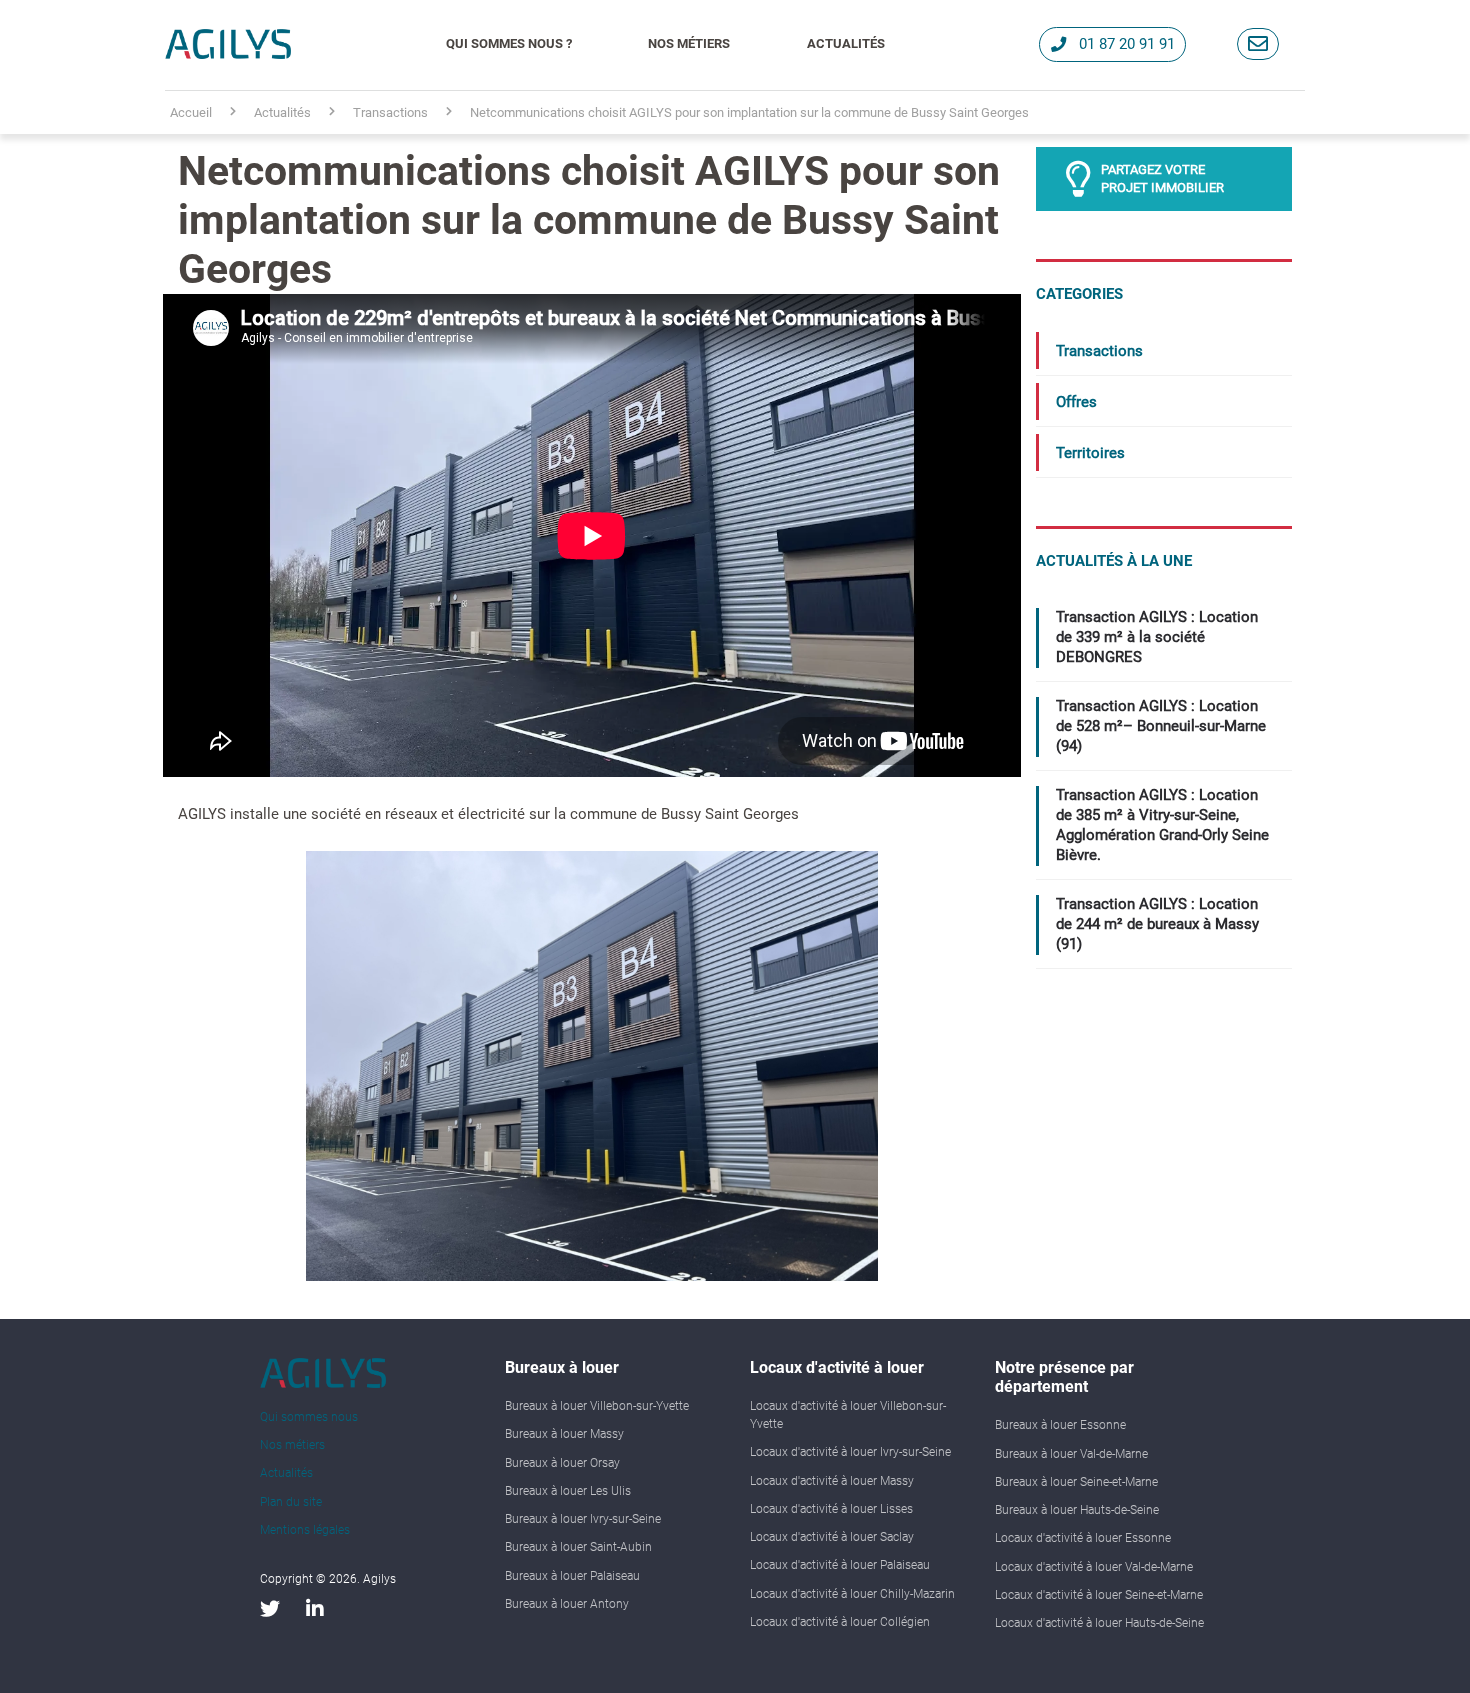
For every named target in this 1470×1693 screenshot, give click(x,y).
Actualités (846, 43)
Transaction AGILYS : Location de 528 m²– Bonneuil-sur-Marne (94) (1161, 726)
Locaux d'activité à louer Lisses (831, 1509)
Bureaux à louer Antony (567, 1604)
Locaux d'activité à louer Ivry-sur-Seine (850, 1452)
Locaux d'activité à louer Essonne (1083, 1538)
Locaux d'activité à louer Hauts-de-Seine (1099, 1623)
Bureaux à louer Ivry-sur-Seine (583, 1519)
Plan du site (291, 1502)
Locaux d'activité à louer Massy (832, 1481)
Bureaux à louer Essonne (1060, 1425)
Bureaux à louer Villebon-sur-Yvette (597, 1406)
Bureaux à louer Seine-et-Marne (1076, 1482)
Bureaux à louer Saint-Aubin (578, 1547)
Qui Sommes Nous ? (509, 43)
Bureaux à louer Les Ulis (568, 1491)
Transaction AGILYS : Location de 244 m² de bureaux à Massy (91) (1157, 924)
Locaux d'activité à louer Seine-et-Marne (1099, 1595)
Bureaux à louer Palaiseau (572, 1576)
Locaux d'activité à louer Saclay (832, 1537)
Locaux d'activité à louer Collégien (840, 1622)
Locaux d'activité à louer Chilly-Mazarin (852, 1594)
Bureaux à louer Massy (564, 1434)
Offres (1076, 402)
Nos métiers (689, 43)
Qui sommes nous (309, 1417)
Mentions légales (305, 1530)
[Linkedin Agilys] (315, 1609)
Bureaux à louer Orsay (562, 1463)
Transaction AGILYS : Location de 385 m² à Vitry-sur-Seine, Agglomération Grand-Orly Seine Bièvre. (1162, 825)
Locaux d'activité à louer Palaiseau (840, 1565)
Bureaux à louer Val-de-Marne (1071, 1454)
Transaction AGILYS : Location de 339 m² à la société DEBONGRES (1157, 637)
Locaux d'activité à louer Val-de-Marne (1094, 1567)
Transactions (1099, 351)
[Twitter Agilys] (270, 1609)
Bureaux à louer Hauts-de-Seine (1077, 1510)
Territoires (1090, 453)
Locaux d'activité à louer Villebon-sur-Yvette (848, 1415)
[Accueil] (228, 44)
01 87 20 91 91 (1127, 44)
